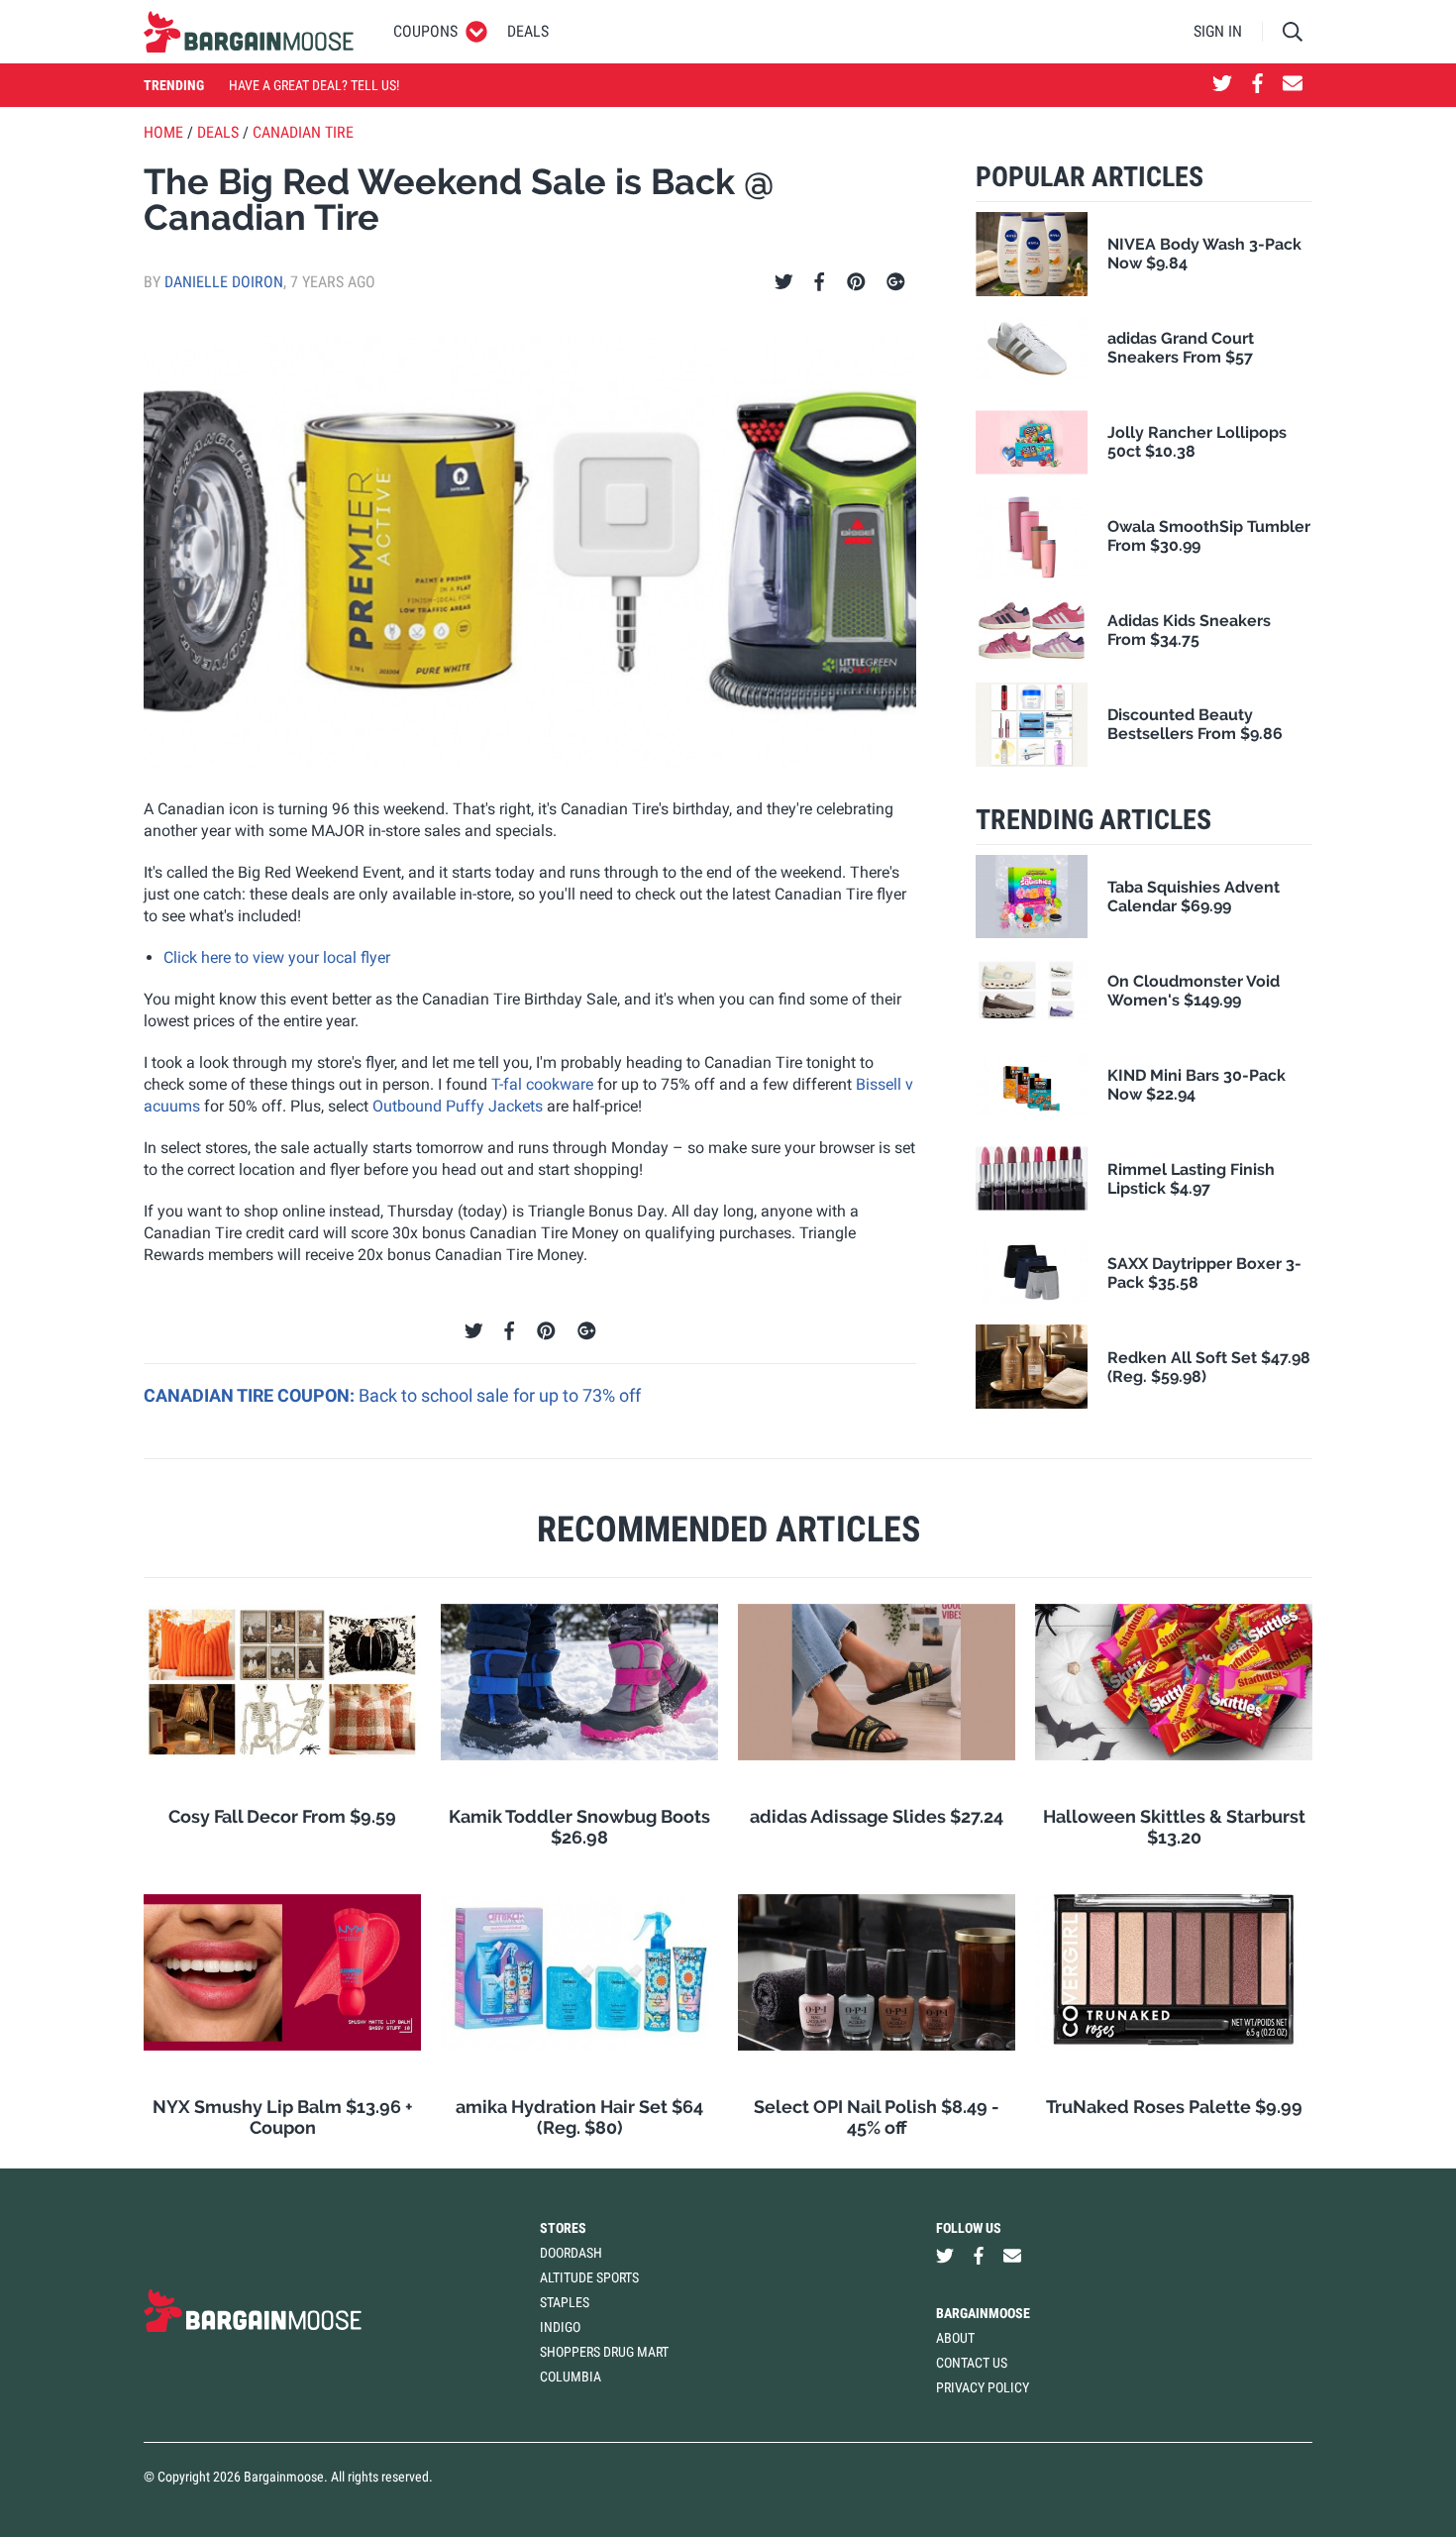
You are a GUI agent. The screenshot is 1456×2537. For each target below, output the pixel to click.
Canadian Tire (303, 132)
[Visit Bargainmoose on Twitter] (1222, 85)
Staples (565, 2302)
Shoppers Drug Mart (604, 2352)
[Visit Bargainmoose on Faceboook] (1257, 85)
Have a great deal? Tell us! (314, 85)
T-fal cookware (542, 1084)
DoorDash (571, 2253)
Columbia (571, 2377)
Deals (528, 31)
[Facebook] (819, 282)
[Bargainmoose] (249, 32)
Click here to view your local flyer (277, 957)
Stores (563, 2228)
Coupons (425, 31)
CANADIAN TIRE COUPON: (251, 1395)
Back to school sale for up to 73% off (500, 1395)
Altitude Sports (589, 2277)
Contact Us (972, 2363)
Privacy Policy (983, 2387)
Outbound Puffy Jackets (458, 1106)
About (955, 2338)
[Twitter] (784, 282)
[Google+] (896, 282)
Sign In (1218, 31)
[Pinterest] (856, 282)
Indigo (560, 2327)
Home (163, 132)
